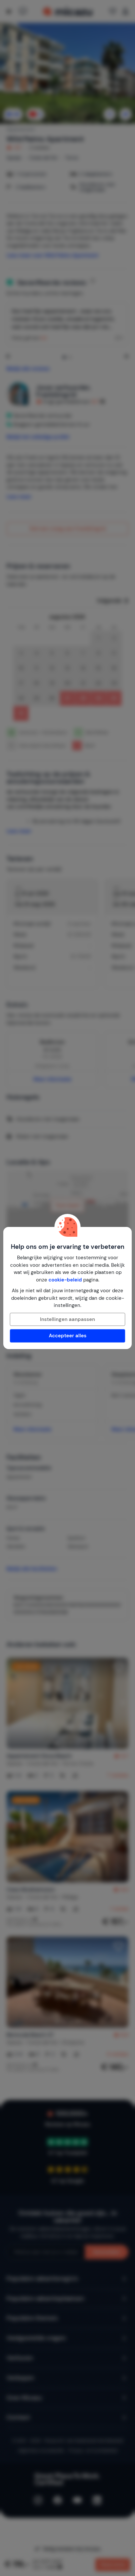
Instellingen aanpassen (67, 1319)
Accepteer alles (68, 1336)
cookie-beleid (65, 1280)
